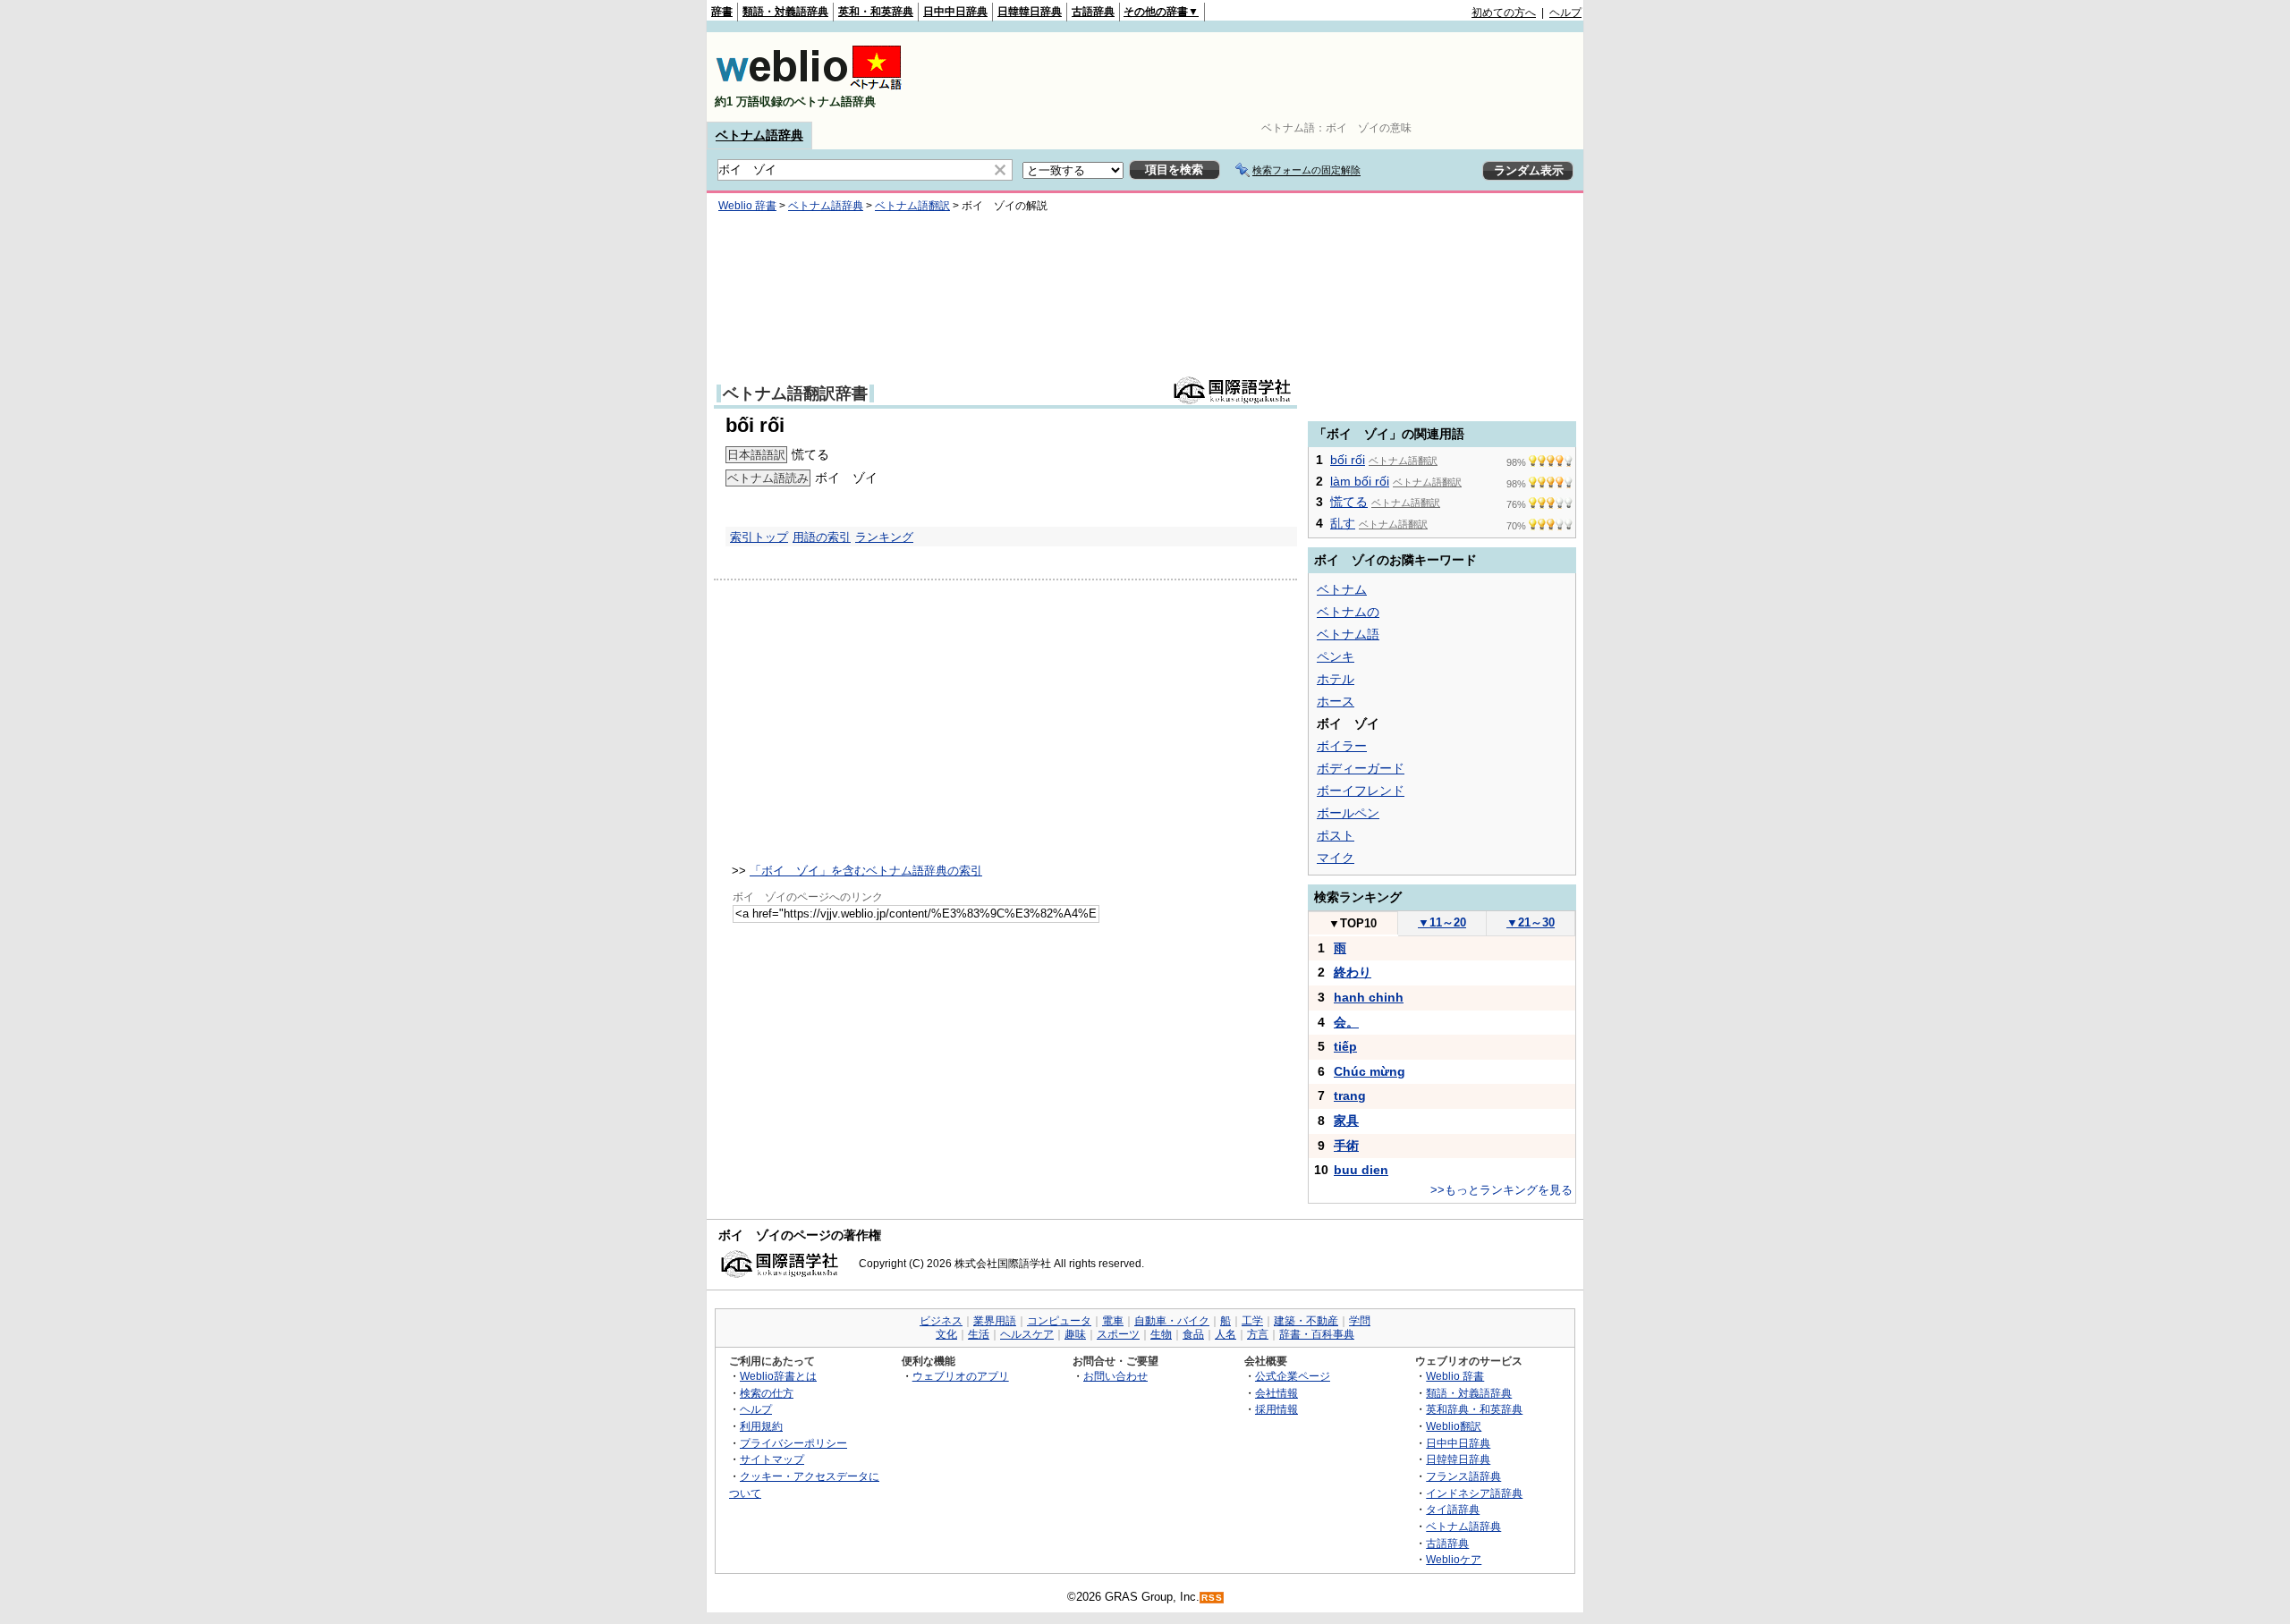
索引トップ (759, 537)
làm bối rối (1360, 481)
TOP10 (1353, 923)
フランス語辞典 (1463, 1476)
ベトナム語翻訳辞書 (795, 393)
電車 (1113, 1321)
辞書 (722, 12)
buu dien (1361, 1170)
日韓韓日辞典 (1030, 12)
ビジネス (941, 1321)
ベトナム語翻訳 (912, 206)
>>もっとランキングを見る (1501, 1190)
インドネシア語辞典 (1474, 1493)
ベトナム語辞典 (759, 135)
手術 (1346, 1146)
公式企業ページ (1293, 1376)
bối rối (1348, 460)
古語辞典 (1093, 12)
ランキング (884, 537)
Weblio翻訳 (1454, 1426)
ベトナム (1342, 589)
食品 (1193, 1334)
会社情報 (1276, 1393)
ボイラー (1342, 746)
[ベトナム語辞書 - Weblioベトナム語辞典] (809, 86)
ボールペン (1348, 813)
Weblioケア (1454, 1559)
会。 (1346, 1022)
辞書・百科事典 (1317, 1334)
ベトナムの (1348, 612)
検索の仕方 (767, 1393)
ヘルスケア (1027, 1334)
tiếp (1345, 1046)
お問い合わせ (1115, 1376)
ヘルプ (1565, 13)
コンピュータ (1059, 1321)
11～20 (1442, 922)
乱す (1343, 523)
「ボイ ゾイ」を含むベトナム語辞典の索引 (866, 871)
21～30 (1531, 922)
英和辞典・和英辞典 (1474, 1409)
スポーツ (1118, 1334)
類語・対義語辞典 (785, 12)
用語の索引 (822, 537)
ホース (1336, 701)
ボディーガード (1361, 768)
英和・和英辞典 (876, 12)
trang (1350, 1095)
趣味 (1075, 1334)
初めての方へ (1504, 13)
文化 (946, 1334)
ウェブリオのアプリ (961, 1376)
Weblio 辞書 (747, 206)
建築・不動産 (1306, 1321)
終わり (1353, 972)
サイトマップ (772, 1459)
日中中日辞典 (955, 12)
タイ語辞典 (1453, 1509)
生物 (1161, 1334)
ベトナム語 (1348, 634)
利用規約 (761, 1426)
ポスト (1336, 835)
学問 (1360, 1321)
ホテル (1336, 679)
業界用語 (995, 1321)
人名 (1226, 1334)
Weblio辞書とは (778, 1376)
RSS (1212, 1598)
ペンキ (1336, 656)
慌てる (1349, 502)
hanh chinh (1369, 997)
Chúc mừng (1370, 1071)
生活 (979, 1334)
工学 (1252, 1321)
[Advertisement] (1256, 77)
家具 (1346, 1121)
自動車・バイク (1172, 1321)
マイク (1336, 858)
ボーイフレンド (1361, 791)
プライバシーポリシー (793, 1443)
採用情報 (1276, 1409)
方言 (1258, 1334)
